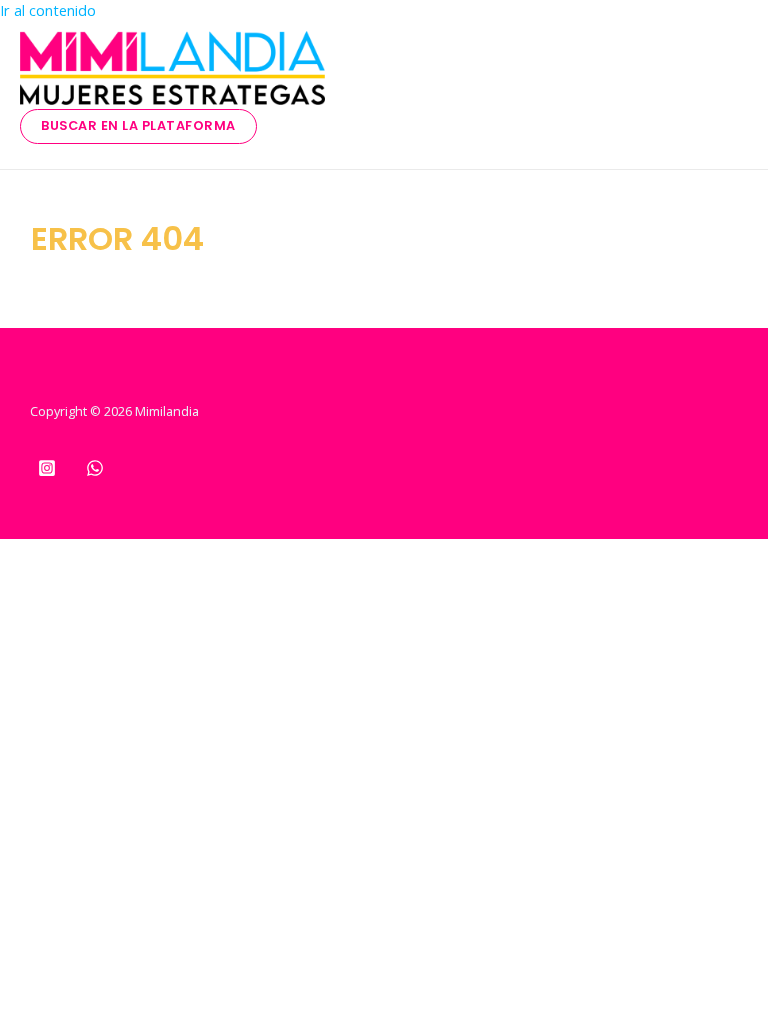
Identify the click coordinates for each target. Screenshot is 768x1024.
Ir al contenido (48, 10)
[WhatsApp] (95, 471)
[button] (138, 126)
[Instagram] (47, 471)
